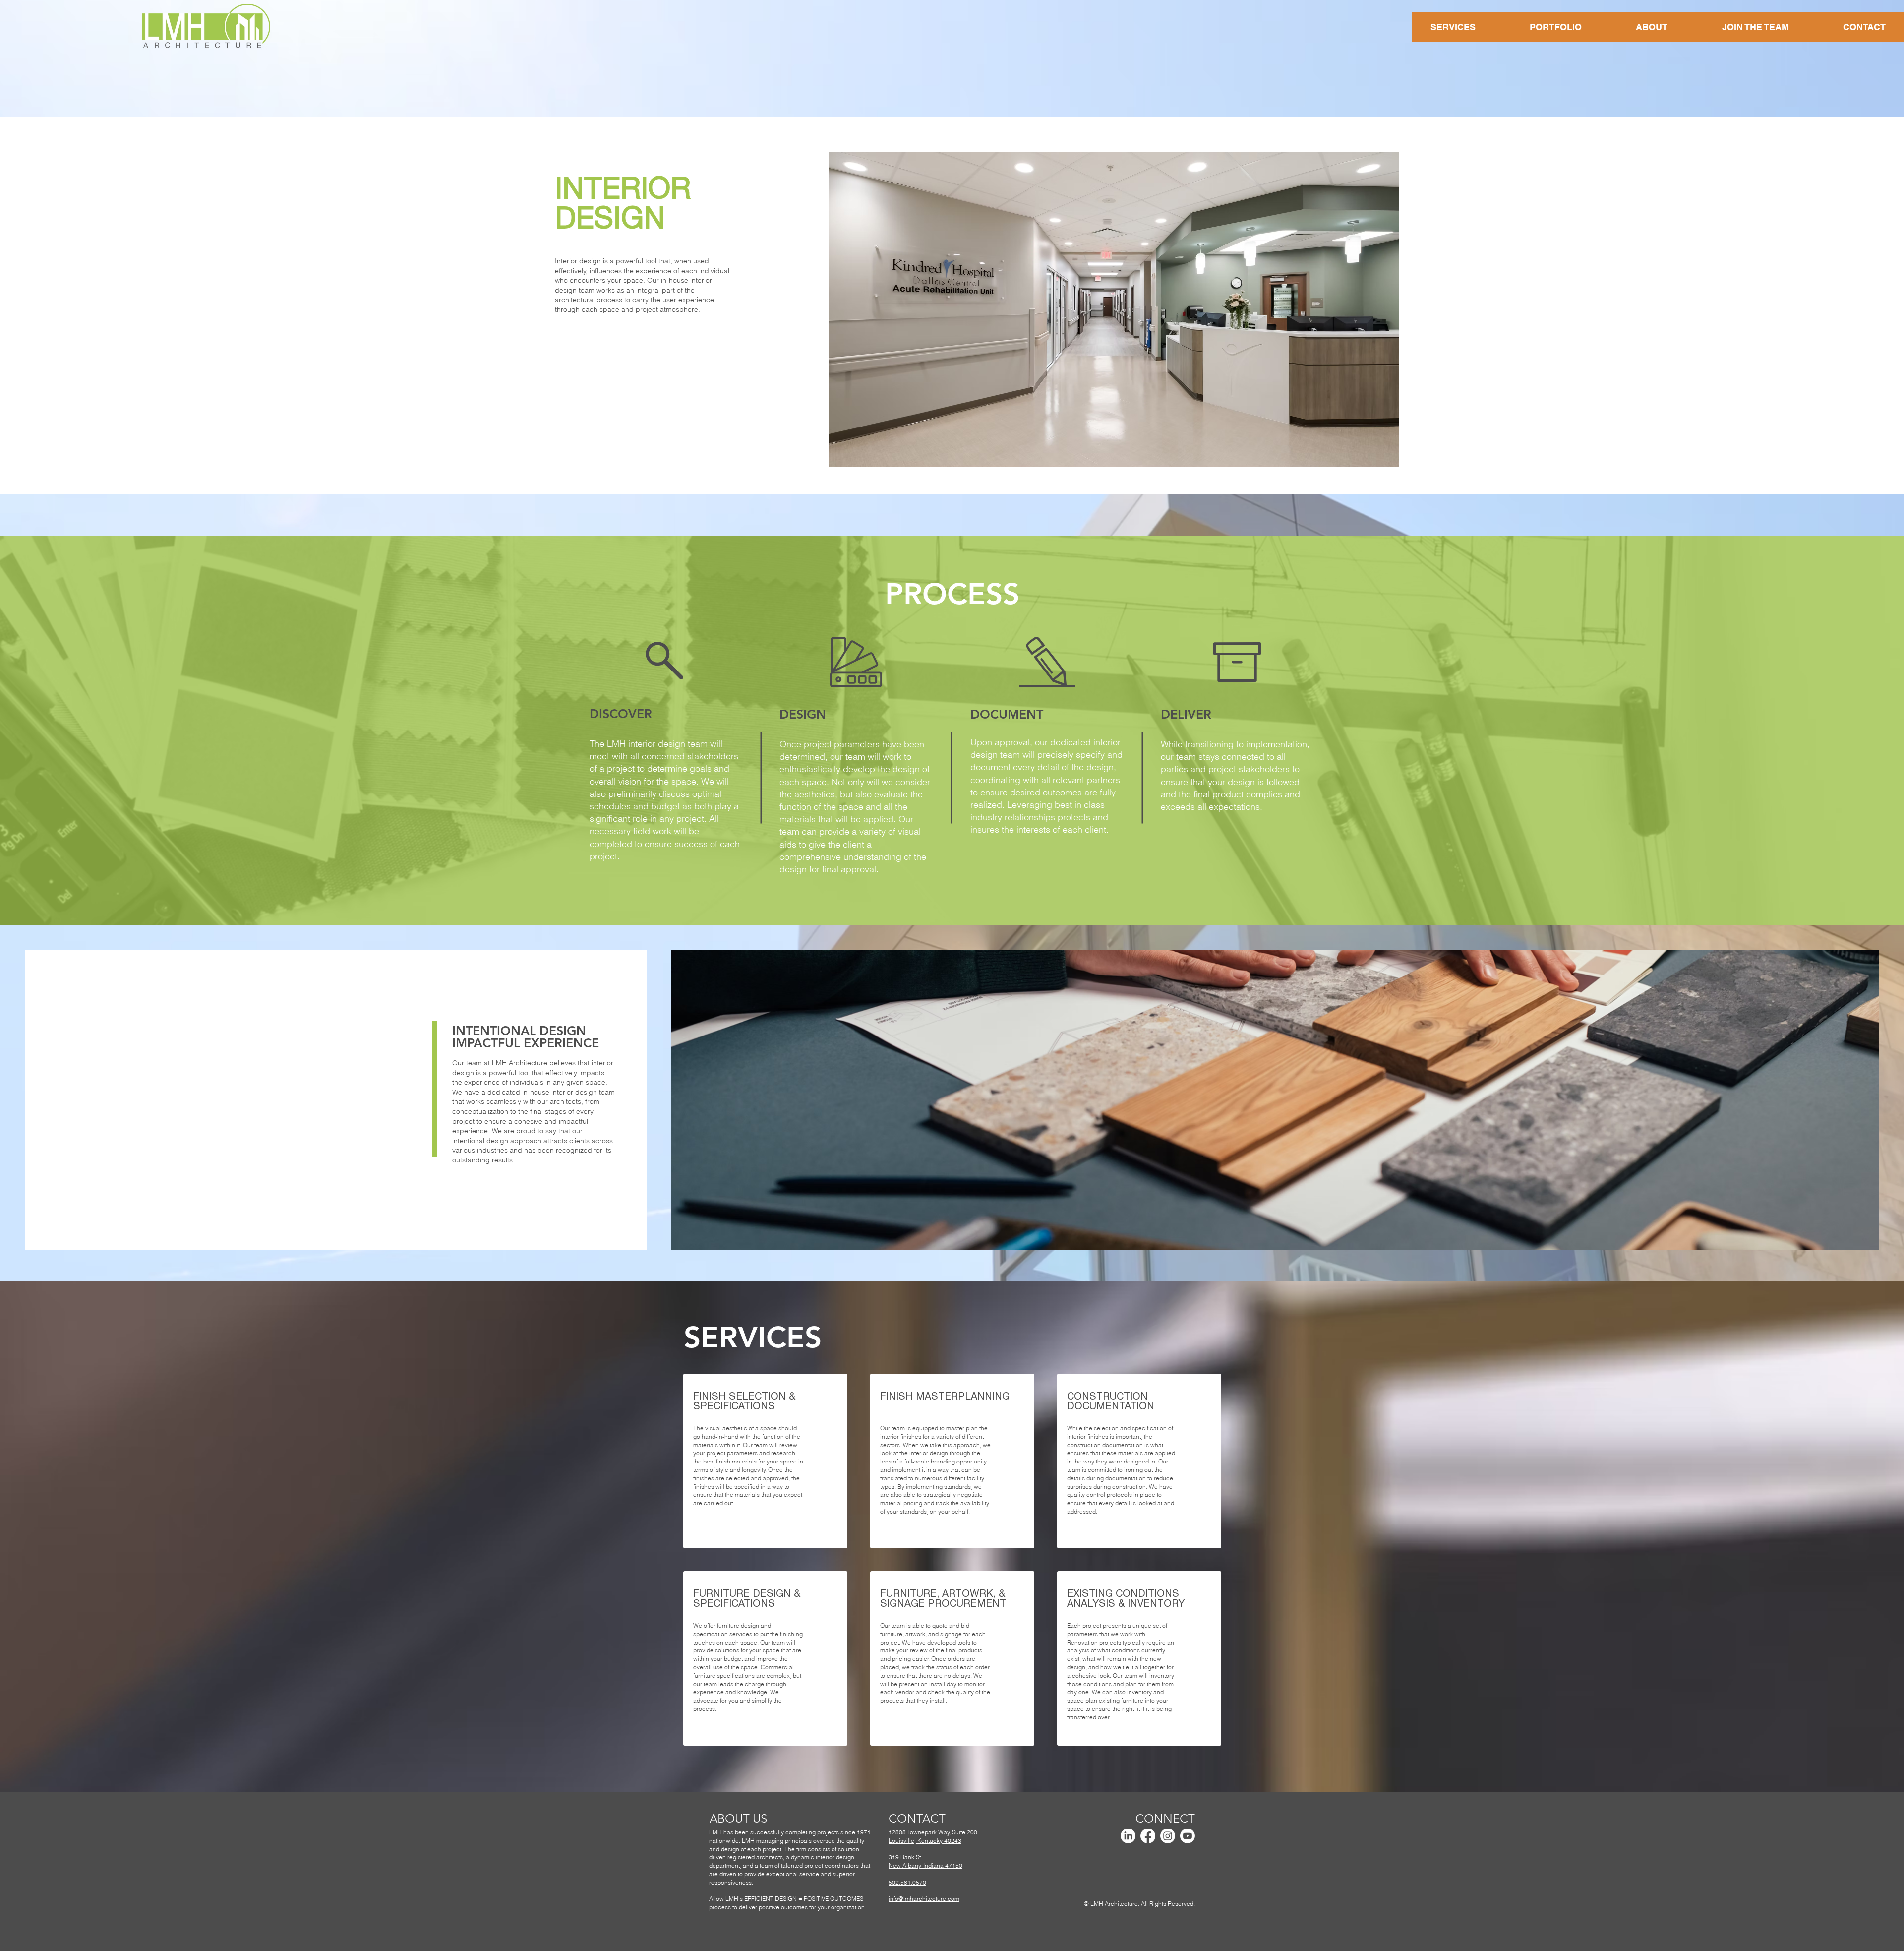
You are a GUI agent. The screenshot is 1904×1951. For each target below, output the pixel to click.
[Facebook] (1148, 1836)
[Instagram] (1168, 1836)
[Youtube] (1188, 1836)
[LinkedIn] (1128, 1836)
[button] (1114, 309)
